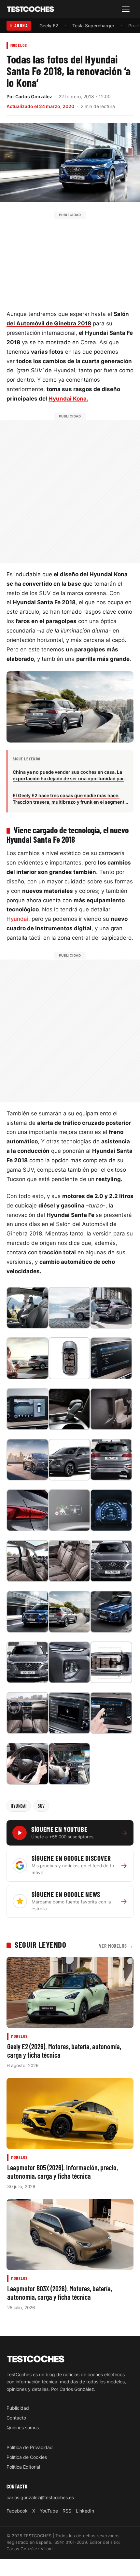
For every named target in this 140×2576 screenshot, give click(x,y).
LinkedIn (85, 2511)
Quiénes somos (23, 2427)
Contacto (16, 2418)
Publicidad (18, 2408)
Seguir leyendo (40, 1944)
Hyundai (17, 919)
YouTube (49, 2511)
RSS (67, 2511)
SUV (41, 1806)
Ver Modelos (116, 1946)
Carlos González (34, 96)
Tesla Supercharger (93, 26)
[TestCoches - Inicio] (31, 9)
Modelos (19, 45)
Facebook (17, 2511)
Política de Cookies (27, 2457)
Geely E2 (49, 26)
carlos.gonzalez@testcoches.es (40, 2497)
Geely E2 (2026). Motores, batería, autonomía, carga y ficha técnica (64, 2051)
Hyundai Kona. (68, 399)
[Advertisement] (70, 259)
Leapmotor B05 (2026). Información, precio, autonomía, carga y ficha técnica (63, 2172)
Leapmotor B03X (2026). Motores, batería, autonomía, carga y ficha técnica (60, 2293)
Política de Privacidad (30, 2447)
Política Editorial (23, 2467)
